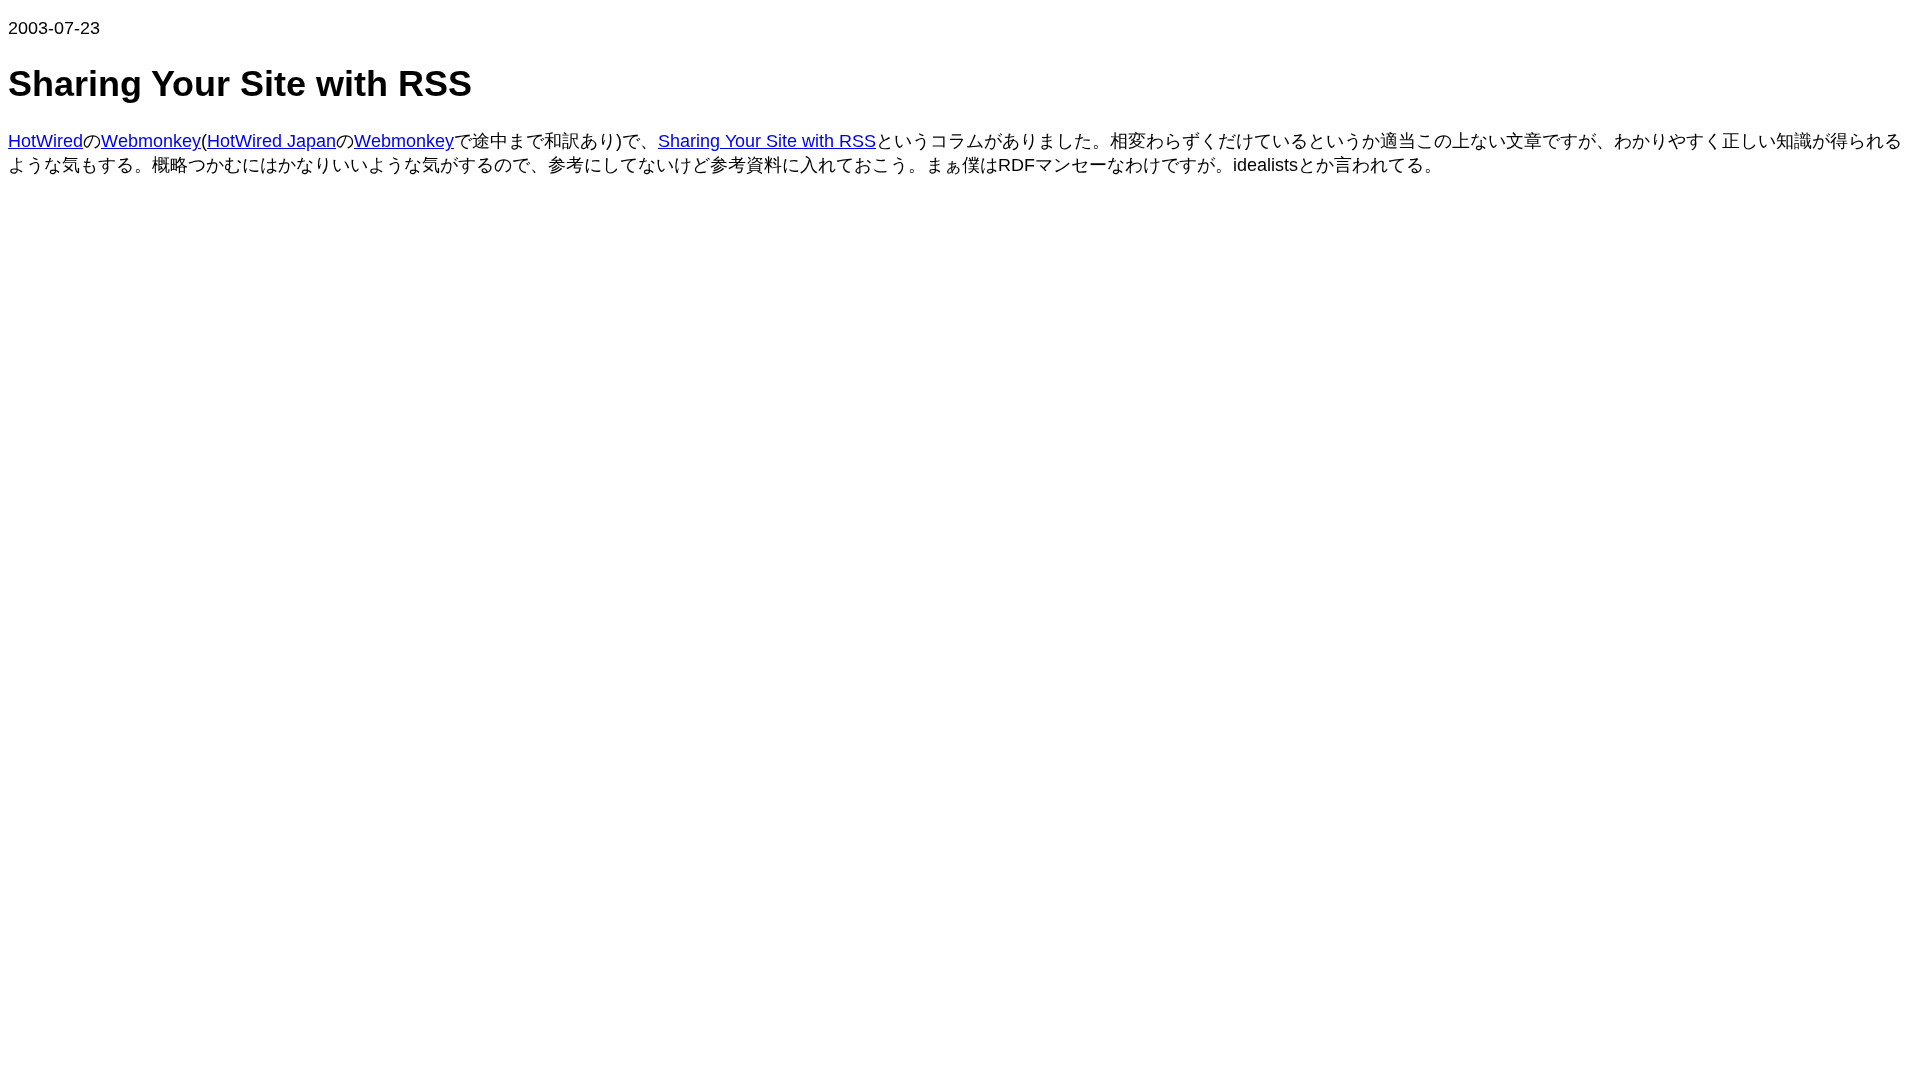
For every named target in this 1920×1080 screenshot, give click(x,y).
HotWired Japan (271, 141)
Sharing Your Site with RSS (767, 141)
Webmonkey (151, 141)
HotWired (45, 141)
